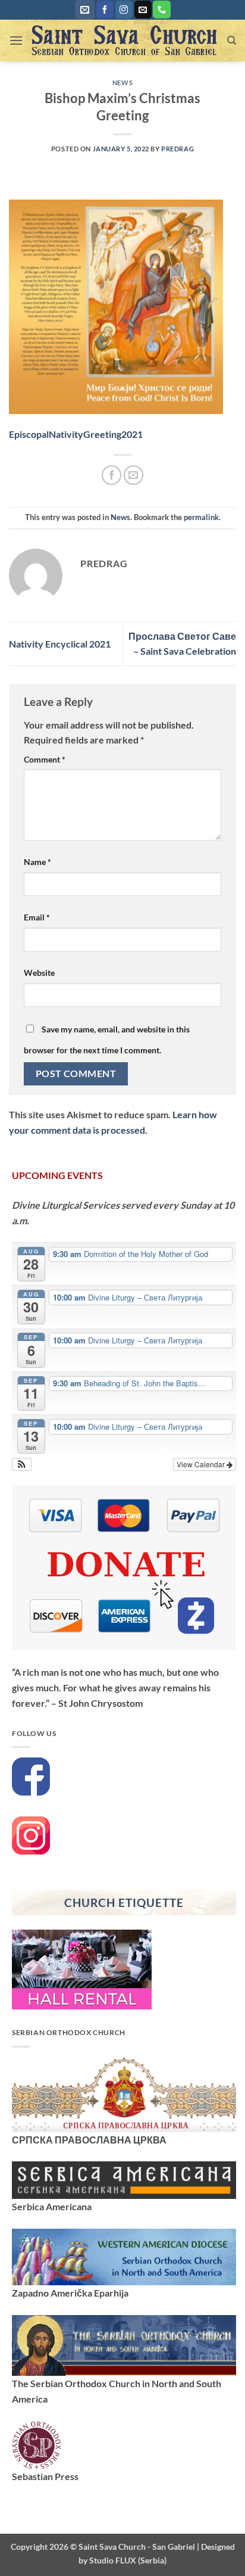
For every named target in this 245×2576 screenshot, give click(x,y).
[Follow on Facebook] (105, 10)
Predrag (178, 149)
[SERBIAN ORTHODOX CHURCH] (124, 2093)
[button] (85, 10)
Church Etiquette (124, 1903)
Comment (45, 759)
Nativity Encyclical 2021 (60, 644)
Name (37, 862)
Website (39, 973)
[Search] (232, 41)
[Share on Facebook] (111, 475)
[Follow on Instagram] (124, 10)
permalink (201, 517)
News (122, 83)
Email (37, 917)
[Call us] (161, 10)
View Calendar (202, 1464)
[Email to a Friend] (134, 475)
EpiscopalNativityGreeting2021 (76, 434)
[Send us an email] (143, 10)
